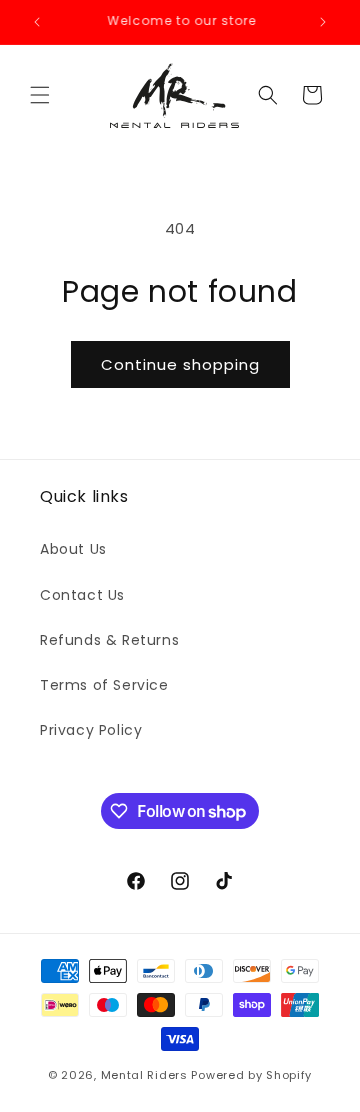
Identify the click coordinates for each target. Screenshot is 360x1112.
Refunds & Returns (109, 640)
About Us (73, 549)
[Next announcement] (323, 22)
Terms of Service (104, 685)
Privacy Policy (91, 730)
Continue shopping (180, 364)
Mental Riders (144, 1075)
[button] (40, 95)
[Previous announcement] (37, 22)
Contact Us (82, 595)
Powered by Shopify (251, 1075)
